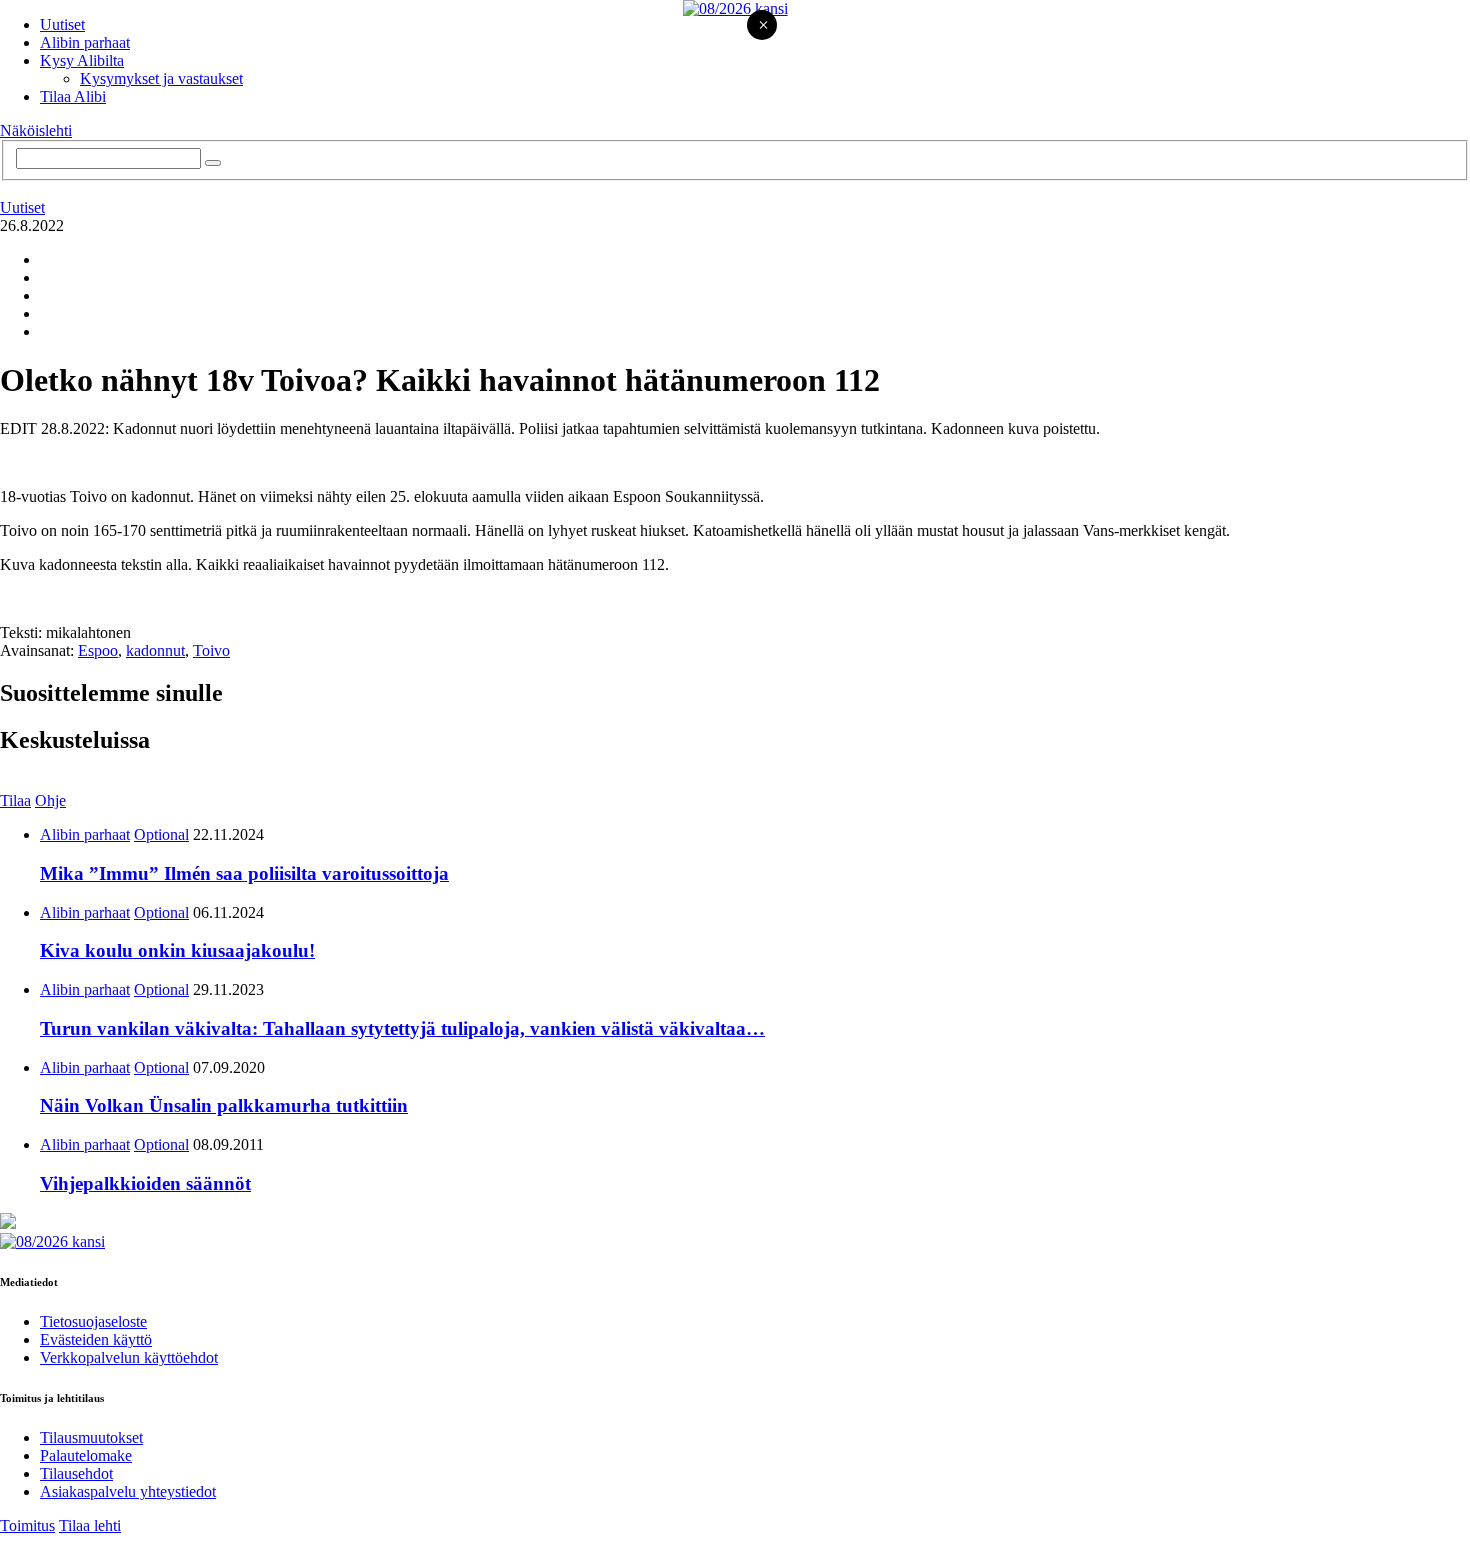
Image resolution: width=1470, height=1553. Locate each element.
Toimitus (27, 1525)
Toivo (211, 650)
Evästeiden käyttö (96, 1339)
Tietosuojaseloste (93, 1321)
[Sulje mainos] (763, 26)
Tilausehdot (76, 1473)
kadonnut (155, 650)
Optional (161, 834)
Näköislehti (36, 130)
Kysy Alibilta (82, 60)
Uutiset (62, 24)
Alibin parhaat (85, 42)
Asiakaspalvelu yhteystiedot (128, 1491)
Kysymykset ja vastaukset (161, 78)
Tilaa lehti (90, 1525)
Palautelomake (86, 1455)
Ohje (50, 800)
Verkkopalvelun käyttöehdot (129, 1357)
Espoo (98, 650)
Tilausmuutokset (91, 1437)
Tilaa (15, 800)
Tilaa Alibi (73, 96)
